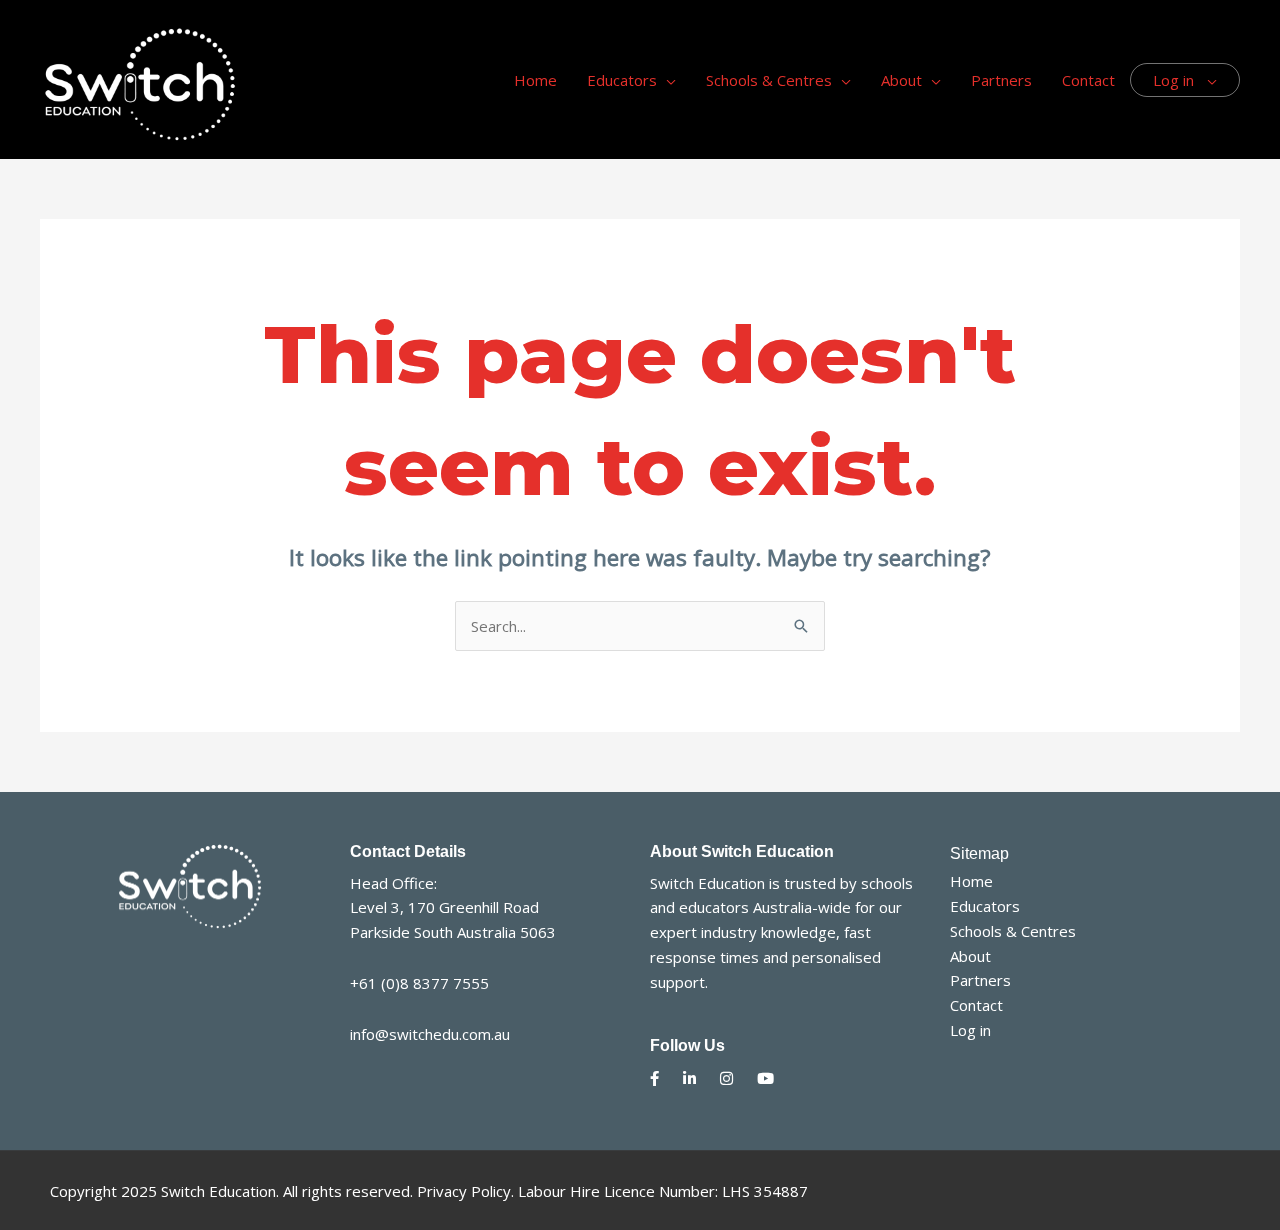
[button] (666, 80)
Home (971, 881)
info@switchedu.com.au (430, 1034)
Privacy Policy (464, 1191)
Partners (980, 980)
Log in (970, 1030)
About (970, 956)
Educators (985, 906)
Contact (976, 1005)
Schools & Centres (1013, 931)
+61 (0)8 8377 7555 (419, 983)
